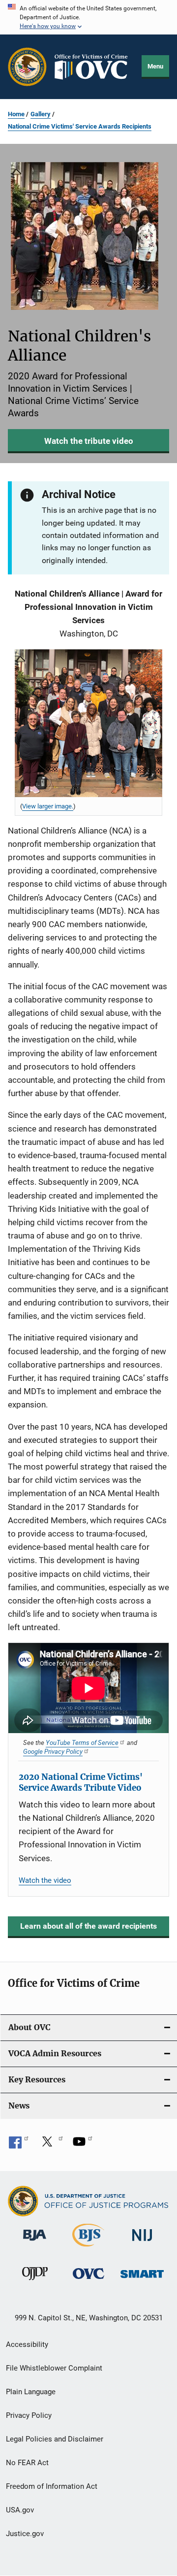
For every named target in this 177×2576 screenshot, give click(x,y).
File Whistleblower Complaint (54, 2368)
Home (16, 114)
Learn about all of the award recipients (88, 1926)
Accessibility (27, 2344)
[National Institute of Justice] (142, 2243)
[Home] (94, 67)
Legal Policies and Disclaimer (55, 2439)
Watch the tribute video (89, 441)
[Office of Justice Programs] (27, 67)
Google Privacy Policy (53, 1751)
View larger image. (48, 806)
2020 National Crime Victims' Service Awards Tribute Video (81, 1782)
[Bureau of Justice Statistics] (88, 2248)
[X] (51, 2145)
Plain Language (31, 2392)
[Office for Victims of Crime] (88, 2281)
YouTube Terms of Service (82, 1742)
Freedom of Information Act (52, 2486)
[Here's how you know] (88, 17)
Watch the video (45, 1880)
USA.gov (20, 2510)
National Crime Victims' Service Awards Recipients (80, 126)
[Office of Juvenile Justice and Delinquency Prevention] (35, 2282)
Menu (155, 66)
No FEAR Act (27, 2463)
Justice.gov (25, 2534)
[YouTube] (83, 2145)
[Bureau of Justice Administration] (35, 2242)
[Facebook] (19, 2145)
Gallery (41, 114)
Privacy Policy (29, 2415)
